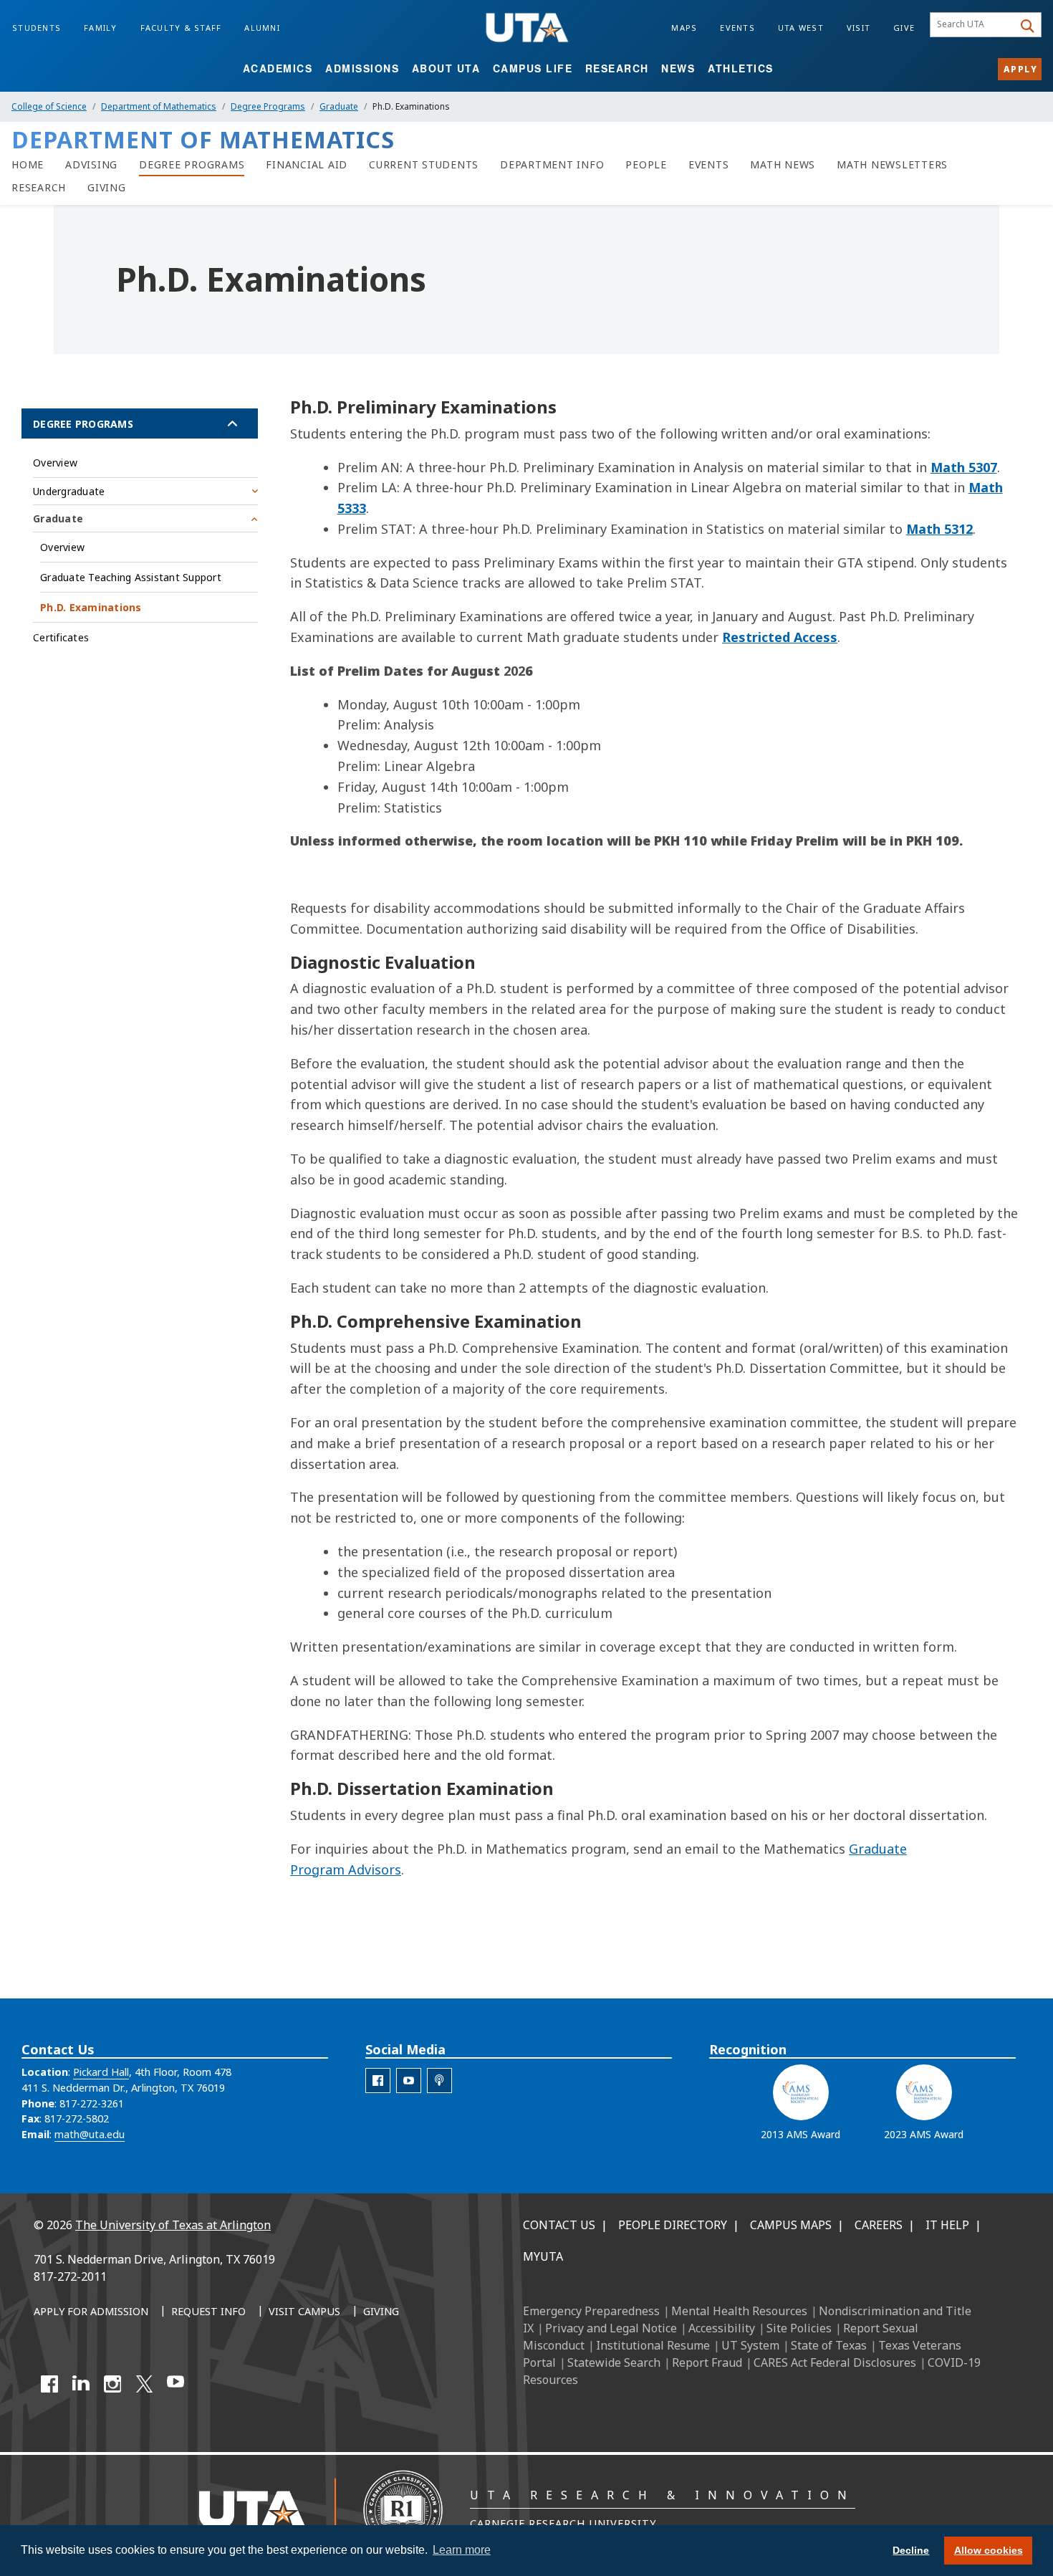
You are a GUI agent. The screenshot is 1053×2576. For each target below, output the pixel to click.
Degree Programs (268, 106)
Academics (278, 68)
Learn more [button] (462, 2550)
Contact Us (559, 2225)
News (678, 68)
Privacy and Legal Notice (611, 2328)
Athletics (741, 68)
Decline (911, 2550)
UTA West (801, 28)
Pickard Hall (101, 2072)
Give (904, 28)
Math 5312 (939, 529)
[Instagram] (112, 2384)
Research (617, 68)
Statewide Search (614, 2362)
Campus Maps (791, 2225)
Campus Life (533, 68)
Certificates (61, 637)
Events (737, 28)
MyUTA (543, 2256)
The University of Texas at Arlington (173, 2225)
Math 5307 (964, 467)
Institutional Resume (653, 2345)
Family (101, 28)
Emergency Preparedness (591, 2311)
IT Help (947, 2225)
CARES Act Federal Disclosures (835, 2362)
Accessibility (722, 2328)
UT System (750, 2345)
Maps (684, 28)
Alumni (262, 28)
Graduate (339, 106)
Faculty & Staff (181, 28)
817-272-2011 (70, 2276)
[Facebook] (49, 2384)
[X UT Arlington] (144, 2384)
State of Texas (829, 2345)
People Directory (673, 2225)
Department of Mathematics (159, 106)
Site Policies (799, 2328)
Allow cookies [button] (989, 2550)
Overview (55, 463)
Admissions (362, 68)
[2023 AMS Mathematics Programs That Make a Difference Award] (924, 2092)
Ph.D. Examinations (91, 607)
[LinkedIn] (81, 2384)
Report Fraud (707, 2362)
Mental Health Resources (739, 2311)
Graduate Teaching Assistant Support (131, 577)
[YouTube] (175, 2384)
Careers (879, 2225)
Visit (859, 28)
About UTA (446, 68)
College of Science (49, 106)
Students (37, 28)
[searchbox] (974, 25)
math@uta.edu (90, 2134)
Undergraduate (69, 491)
